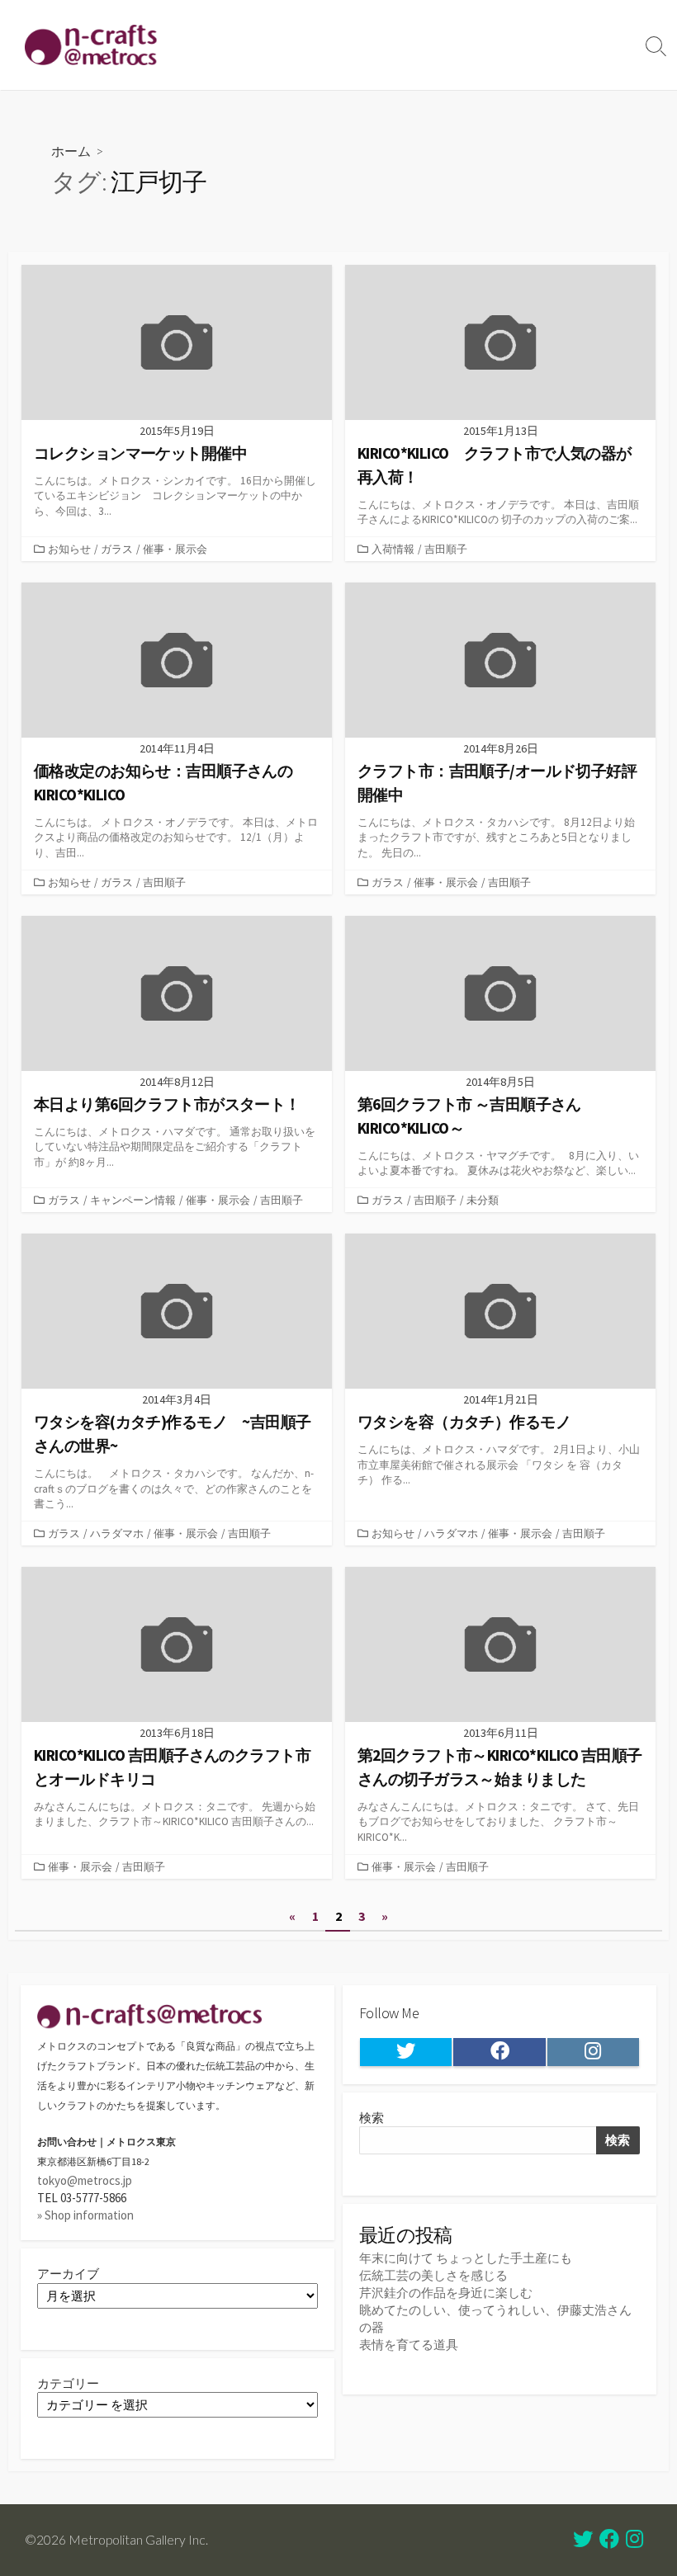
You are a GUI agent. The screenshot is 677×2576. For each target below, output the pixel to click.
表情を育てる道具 (409, 2345)
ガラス (117, 549)
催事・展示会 (175, 549)
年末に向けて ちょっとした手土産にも (466, 2258)
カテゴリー (68, 2383)
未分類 (483, 1200)
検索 (372, 2118)
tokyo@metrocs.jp (85, 2180)
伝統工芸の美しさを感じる (433, 2275)
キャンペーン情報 (133, 1200)
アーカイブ (68, 2274)
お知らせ (69, 549)
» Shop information (85, 2215)
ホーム (71, 151)
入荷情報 (393, 549)
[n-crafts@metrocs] (91, 45)
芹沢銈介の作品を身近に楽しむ (446, 2293)
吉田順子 (446, 549)
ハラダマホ (117, 1533)
